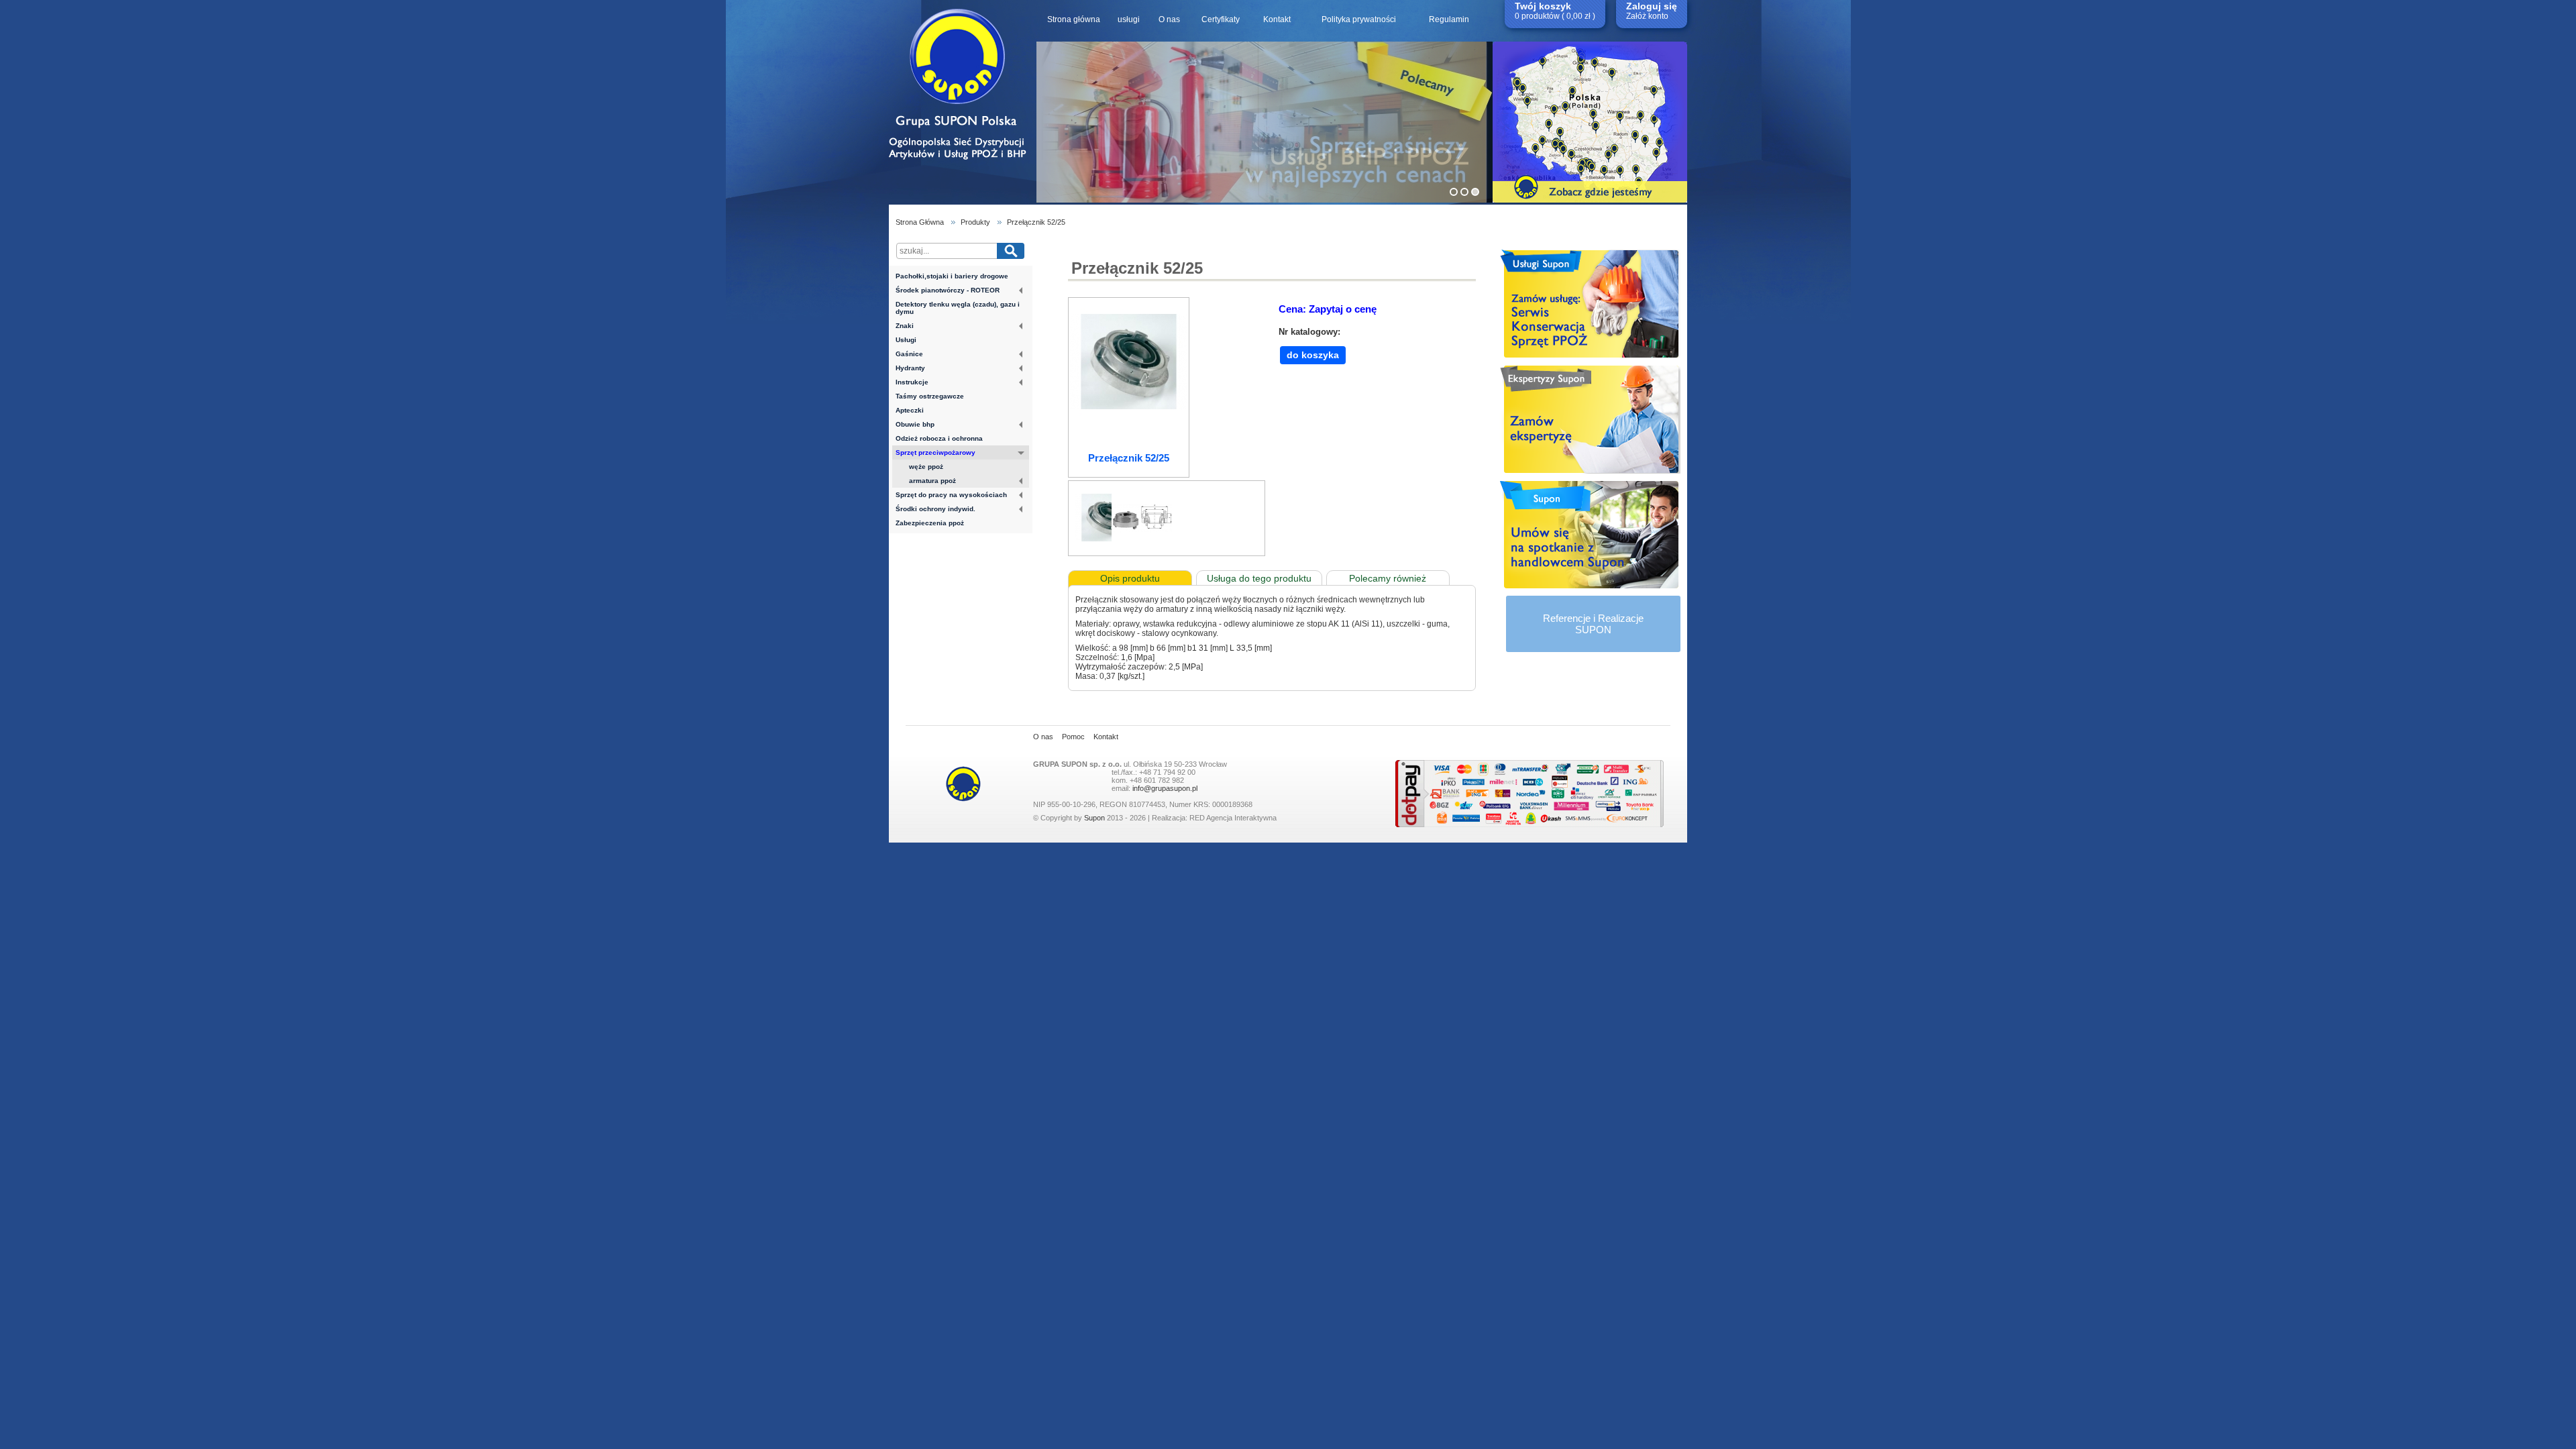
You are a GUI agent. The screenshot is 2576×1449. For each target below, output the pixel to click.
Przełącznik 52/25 (1036, 222)
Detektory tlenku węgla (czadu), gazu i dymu (958, 308)
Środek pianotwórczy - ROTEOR (948, 290)
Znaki (905, 326)
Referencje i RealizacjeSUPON (1593, 624)
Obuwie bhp (915, 424)
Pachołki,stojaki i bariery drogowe (952, 276)
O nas (1169, 19)
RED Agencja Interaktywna (1233, 818)
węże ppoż (926, 467)
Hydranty (910, 368)
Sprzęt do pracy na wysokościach (951, 495)
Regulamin (1449, 19)
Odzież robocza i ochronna (939, 438)
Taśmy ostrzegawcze (930, 396)
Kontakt (1277, 19)
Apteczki (910, 410)
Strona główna (1074, 19)
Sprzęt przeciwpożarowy (935, 452)
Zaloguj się (1652, 6)
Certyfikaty (1221, 19)
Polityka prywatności (1359, 19)
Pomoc (1073, 737)
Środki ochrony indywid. (935, 509)
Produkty (975, 222)
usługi (1129, 19)
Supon (1094, 818)
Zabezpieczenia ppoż (930, 523)
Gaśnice (909, 354)
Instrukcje (912, 382)
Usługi (906, 340)
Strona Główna (920, 222)
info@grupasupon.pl (1165, 788)
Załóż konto (1647, 16)
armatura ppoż (932, 481)
